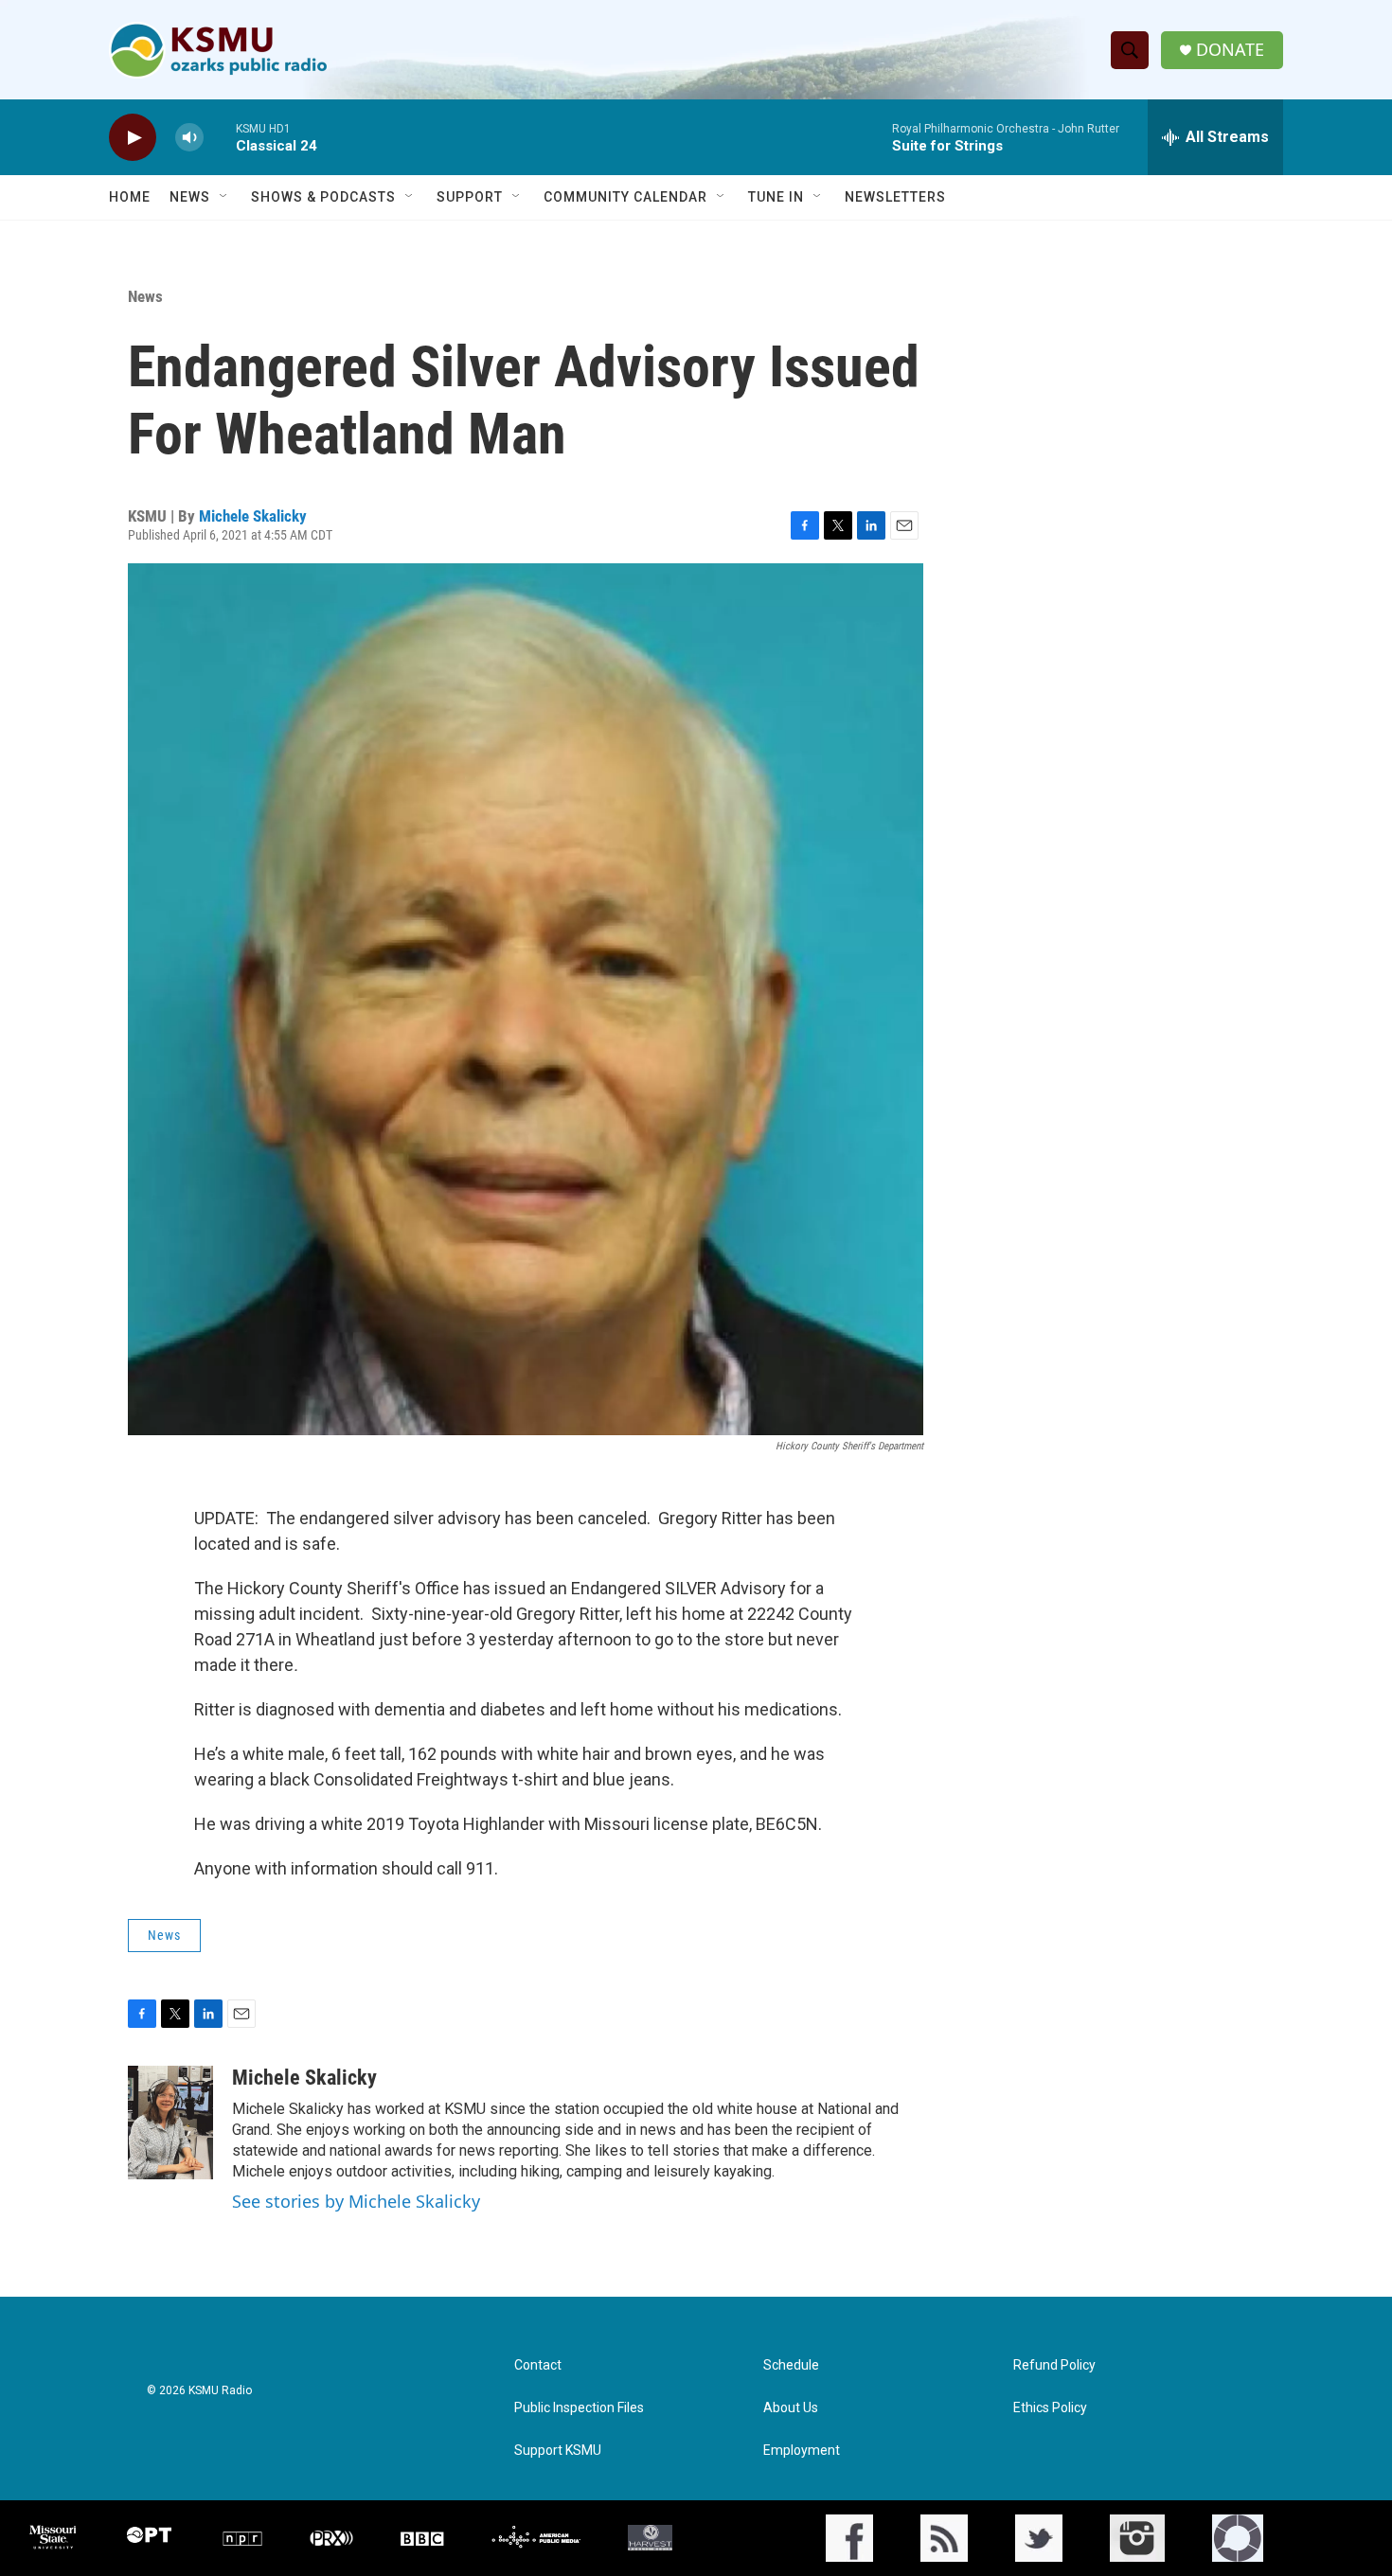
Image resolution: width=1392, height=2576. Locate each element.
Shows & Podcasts (323, 197)
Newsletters (895, 197)
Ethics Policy (1050, 2408)
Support (470, 197)
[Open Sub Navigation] (224, 197)
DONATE (1230, 50)
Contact (538, 2365)
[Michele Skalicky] (170, 2123)
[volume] (189, 138)
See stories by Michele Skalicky (356, 2201)
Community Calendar (625, 197)
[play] (133, 138)
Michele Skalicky (253, 516)
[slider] (220, 137)
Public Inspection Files (579, 2408)
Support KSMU (558, 2451)
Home (130, 197)
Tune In (776, 197)
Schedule (791, 2365)
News (190, 197)
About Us (791, 2408)
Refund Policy (1054, 2365)
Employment (802, 2451)
